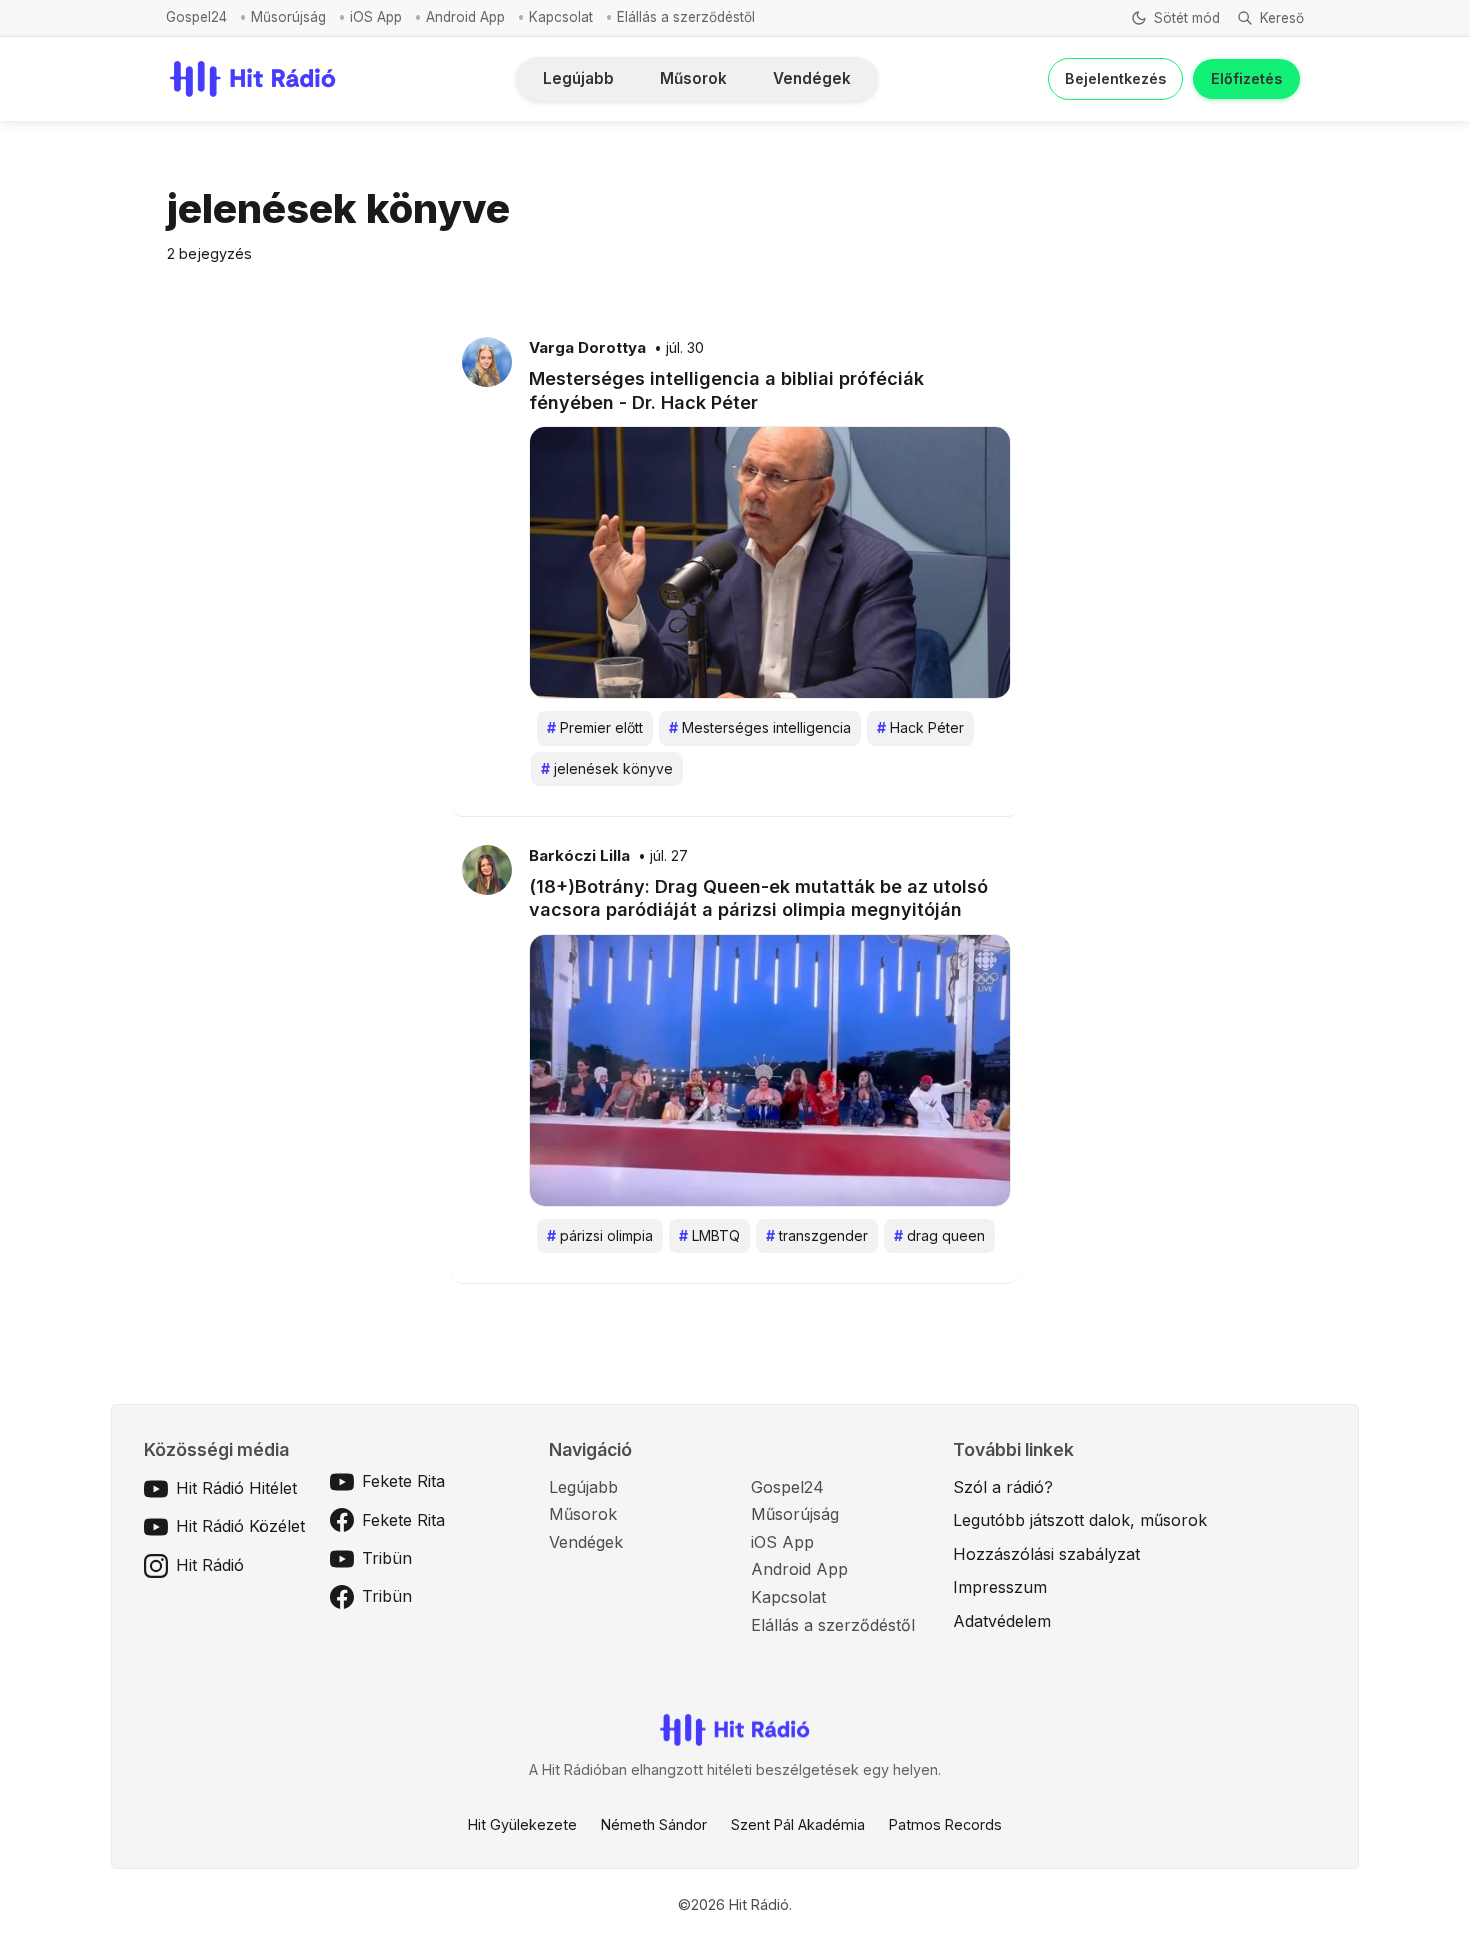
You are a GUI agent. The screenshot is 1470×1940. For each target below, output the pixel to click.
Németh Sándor (654, 1824)
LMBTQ (709, 1235)
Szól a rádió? (1003, 1487)
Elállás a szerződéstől (686, 17)
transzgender (817, 1235)
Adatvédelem (1002, 1621)
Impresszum (1000, 1587)
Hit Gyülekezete (522, 1824)
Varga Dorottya (587, 348)
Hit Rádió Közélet (240, 1526)
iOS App (376, 17)
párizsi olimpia (600, 1235)
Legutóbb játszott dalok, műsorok (1080, 1520)
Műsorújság (288, 17)
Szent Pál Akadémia (798, 1824)
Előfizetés (1246, 78)
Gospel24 (196, 17)
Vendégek (812, 78)
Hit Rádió (210, 1565)
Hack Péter (920, 727)
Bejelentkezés (1115, 78)
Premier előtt (595, 727)
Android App (465, 17)
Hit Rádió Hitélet (236, 1488)
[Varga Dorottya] (487, 361)
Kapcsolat (561, 17)
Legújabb (578, 78)
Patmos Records (945, 1824)
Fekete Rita (403, 1481)
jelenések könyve (607, 768)
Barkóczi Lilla (579, 856)
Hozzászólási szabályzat (1046, 1554)
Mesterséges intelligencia (760, 727)
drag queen (939, 1235)
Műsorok (693, 78)
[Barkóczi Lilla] (487, 868)
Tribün (387, 1558)
